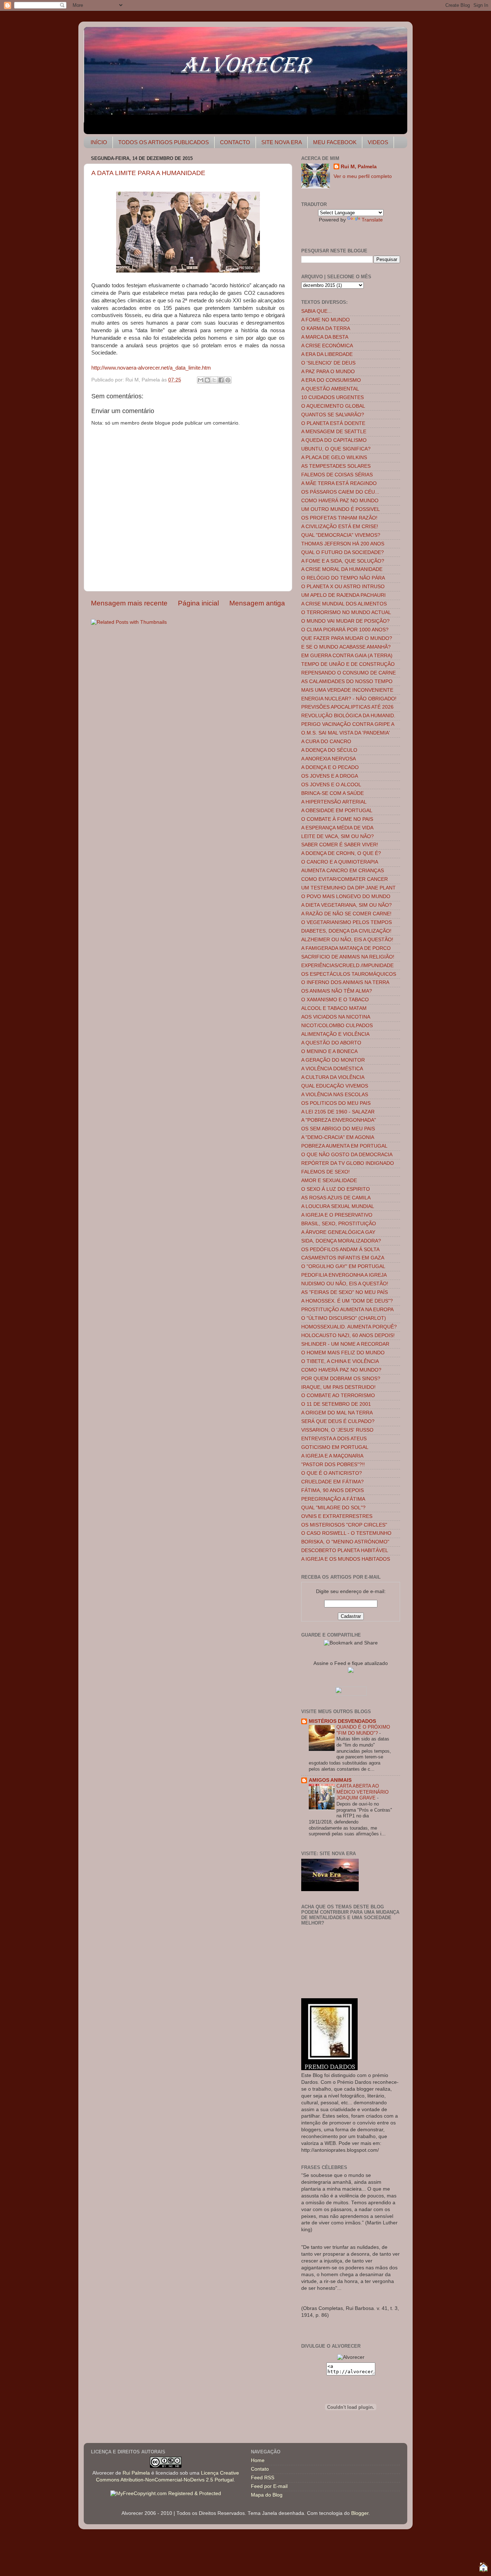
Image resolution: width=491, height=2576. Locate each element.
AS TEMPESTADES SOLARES (336, 466)
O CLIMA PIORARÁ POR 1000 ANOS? (345, 630)
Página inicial (198, 603)
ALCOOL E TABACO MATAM (334, 1008)
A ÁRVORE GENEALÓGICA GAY (338, 1232)
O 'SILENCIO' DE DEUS (328, 363)
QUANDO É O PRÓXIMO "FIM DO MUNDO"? (363, 1730)
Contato (260, 2469)
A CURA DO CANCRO (326, 742)
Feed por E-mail (269, 2486)
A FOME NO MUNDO (325, 320)
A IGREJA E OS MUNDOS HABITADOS (346, 1559)
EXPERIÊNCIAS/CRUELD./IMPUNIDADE (347, 966)
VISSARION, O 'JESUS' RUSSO (337, 1430)
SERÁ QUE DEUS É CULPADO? (338, 1421)
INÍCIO (99, 142)
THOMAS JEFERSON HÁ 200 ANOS (343, 544)
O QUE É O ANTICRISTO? (332, 1473)
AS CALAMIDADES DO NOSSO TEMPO (347, 681)
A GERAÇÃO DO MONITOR (333, 1060)
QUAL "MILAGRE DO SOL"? (333, 1508)
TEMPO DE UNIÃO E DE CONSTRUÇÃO (348, 664)
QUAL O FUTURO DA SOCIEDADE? (343, 552)
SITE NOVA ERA (282, 142)
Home (258, 2460)
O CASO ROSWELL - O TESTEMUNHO (346, 1533)
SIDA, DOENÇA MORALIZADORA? (341, 1241)
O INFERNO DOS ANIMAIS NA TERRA (345, 982)
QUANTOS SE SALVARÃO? (333, 415)
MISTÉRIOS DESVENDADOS (342, 1721)
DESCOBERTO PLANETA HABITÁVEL (345, 1550)
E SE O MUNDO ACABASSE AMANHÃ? (346, 647)
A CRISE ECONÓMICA (327, 346)
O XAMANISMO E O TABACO (335, 1000)
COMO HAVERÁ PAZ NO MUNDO (340, 501)
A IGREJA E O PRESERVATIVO (337, 1215)
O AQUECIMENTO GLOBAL (333, 406)
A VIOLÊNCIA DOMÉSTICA (332, 1069)
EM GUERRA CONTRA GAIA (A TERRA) (347, 656)
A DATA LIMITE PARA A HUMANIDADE (148, 173)
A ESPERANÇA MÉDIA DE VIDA (337, 828)
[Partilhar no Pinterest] (228, 380)
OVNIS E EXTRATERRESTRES (337, 1516)
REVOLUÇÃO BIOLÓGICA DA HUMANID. (348, 716)
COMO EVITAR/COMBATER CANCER (345, 879)
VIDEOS (378, 142)
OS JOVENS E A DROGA (330, 776)
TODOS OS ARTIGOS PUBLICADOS (164, 142)
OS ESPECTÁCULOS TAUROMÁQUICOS (349, 974)
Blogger (360, 2513)
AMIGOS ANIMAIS (330, 1780)
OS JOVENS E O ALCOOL (331, 785)
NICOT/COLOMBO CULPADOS (337, 1026)
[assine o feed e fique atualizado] (351, 1671)
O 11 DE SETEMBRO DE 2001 (336, 1404)
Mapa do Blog (267, 2495)
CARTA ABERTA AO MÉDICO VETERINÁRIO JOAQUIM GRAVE (362, 1792)
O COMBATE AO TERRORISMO (338, 1395)
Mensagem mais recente (129, 603)
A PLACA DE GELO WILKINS (334, 457)
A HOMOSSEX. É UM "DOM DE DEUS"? (347, 1301)
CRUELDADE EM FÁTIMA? (332, 1482)
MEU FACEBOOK (335, 142)
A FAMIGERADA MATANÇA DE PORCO (346, 948)
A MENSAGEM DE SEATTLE (334, 432)
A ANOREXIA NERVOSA (329, 759)
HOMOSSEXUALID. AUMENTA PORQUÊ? (349, 1327)
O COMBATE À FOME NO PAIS (337, 819)
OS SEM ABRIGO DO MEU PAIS (338, 1129)
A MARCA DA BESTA (325, 337)
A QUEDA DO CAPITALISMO (334, 440)
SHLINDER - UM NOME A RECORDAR (345, 1344)
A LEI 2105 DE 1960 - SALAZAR (338, 1112)
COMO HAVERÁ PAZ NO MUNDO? (341, 1370)
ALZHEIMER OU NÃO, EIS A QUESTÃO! (347, 940)
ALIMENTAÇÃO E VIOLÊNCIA (335, 1034)
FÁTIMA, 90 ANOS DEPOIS (332, 1490)
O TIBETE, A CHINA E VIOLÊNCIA (340, 1361)
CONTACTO (235, 142)
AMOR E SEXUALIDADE (329, 1181)
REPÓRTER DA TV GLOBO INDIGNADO (348, 1163)
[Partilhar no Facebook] (221, 380)
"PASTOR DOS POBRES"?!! (333, 1465)
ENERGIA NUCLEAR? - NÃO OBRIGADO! (349, 699)
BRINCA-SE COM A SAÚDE (332, 793)
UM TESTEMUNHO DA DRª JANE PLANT (348, 888)
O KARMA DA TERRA (326, 328)
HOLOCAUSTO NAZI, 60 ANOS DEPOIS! (348, 1335)
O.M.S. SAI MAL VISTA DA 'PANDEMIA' (346, 733)
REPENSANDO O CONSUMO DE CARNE (348, 673)
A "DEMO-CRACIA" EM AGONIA (338, 1137)
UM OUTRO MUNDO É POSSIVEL (341, 509)
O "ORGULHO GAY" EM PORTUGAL (343, 1266)
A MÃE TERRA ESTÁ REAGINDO (339, 483)
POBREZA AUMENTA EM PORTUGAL (344, 1146)
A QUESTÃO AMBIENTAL (330, 389)
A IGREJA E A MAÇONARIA (332, 1456)
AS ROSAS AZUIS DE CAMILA (336, 1198)
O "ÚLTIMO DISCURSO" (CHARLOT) (344, 1318)
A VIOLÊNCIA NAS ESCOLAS (335, 1095)
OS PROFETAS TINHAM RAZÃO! (339, 518)
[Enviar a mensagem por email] (201, 380)
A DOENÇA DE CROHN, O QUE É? (341, 853)
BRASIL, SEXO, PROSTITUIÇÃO (339, 1224)
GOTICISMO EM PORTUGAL (335, 1447)
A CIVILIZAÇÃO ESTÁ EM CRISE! (340, 527)
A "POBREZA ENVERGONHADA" (339, 1120)
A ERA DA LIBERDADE (327, 354)
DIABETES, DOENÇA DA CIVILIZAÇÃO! (346, 931)
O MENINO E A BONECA (329, 1051)
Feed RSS (263, 2478)
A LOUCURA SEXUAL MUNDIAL (338, 1206)
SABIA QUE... (316, 311)
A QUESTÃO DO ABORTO (331, 1043)
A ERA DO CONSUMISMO (331, 380)
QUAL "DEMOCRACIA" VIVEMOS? (341, 535)
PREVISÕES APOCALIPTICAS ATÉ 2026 (347, 707)
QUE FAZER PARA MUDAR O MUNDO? (347, 638)
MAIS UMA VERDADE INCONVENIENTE (347, 690)
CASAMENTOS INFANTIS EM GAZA (343, 1258)
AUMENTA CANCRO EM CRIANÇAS (343, 871)
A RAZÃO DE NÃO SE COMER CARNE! (346, 914)
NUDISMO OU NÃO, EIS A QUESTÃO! (345, 1284)
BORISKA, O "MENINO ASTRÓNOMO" (345, 1542)
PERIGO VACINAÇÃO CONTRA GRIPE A (348, 724)
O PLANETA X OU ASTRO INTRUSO (343, 587)
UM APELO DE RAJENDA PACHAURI (343, 595)
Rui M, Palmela (359, 167)
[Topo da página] (483, 2568)
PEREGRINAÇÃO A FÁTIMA (333, 1499)
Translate (372, 220)
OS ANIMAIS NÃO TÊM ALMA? (337, 991)
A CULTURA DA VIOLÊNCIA (333, 1077)
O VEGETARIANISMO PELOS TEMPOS (347, 922)
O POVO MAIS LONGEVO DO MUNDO (346, 896)
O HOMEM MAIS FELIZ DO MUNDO (343, 1353)
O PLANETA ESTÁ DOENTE (333, 423)
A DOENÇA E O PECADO (330, 767)
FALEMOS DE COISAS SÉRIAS (337, 475)
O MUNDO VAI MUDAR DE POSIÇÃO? (345, 621)
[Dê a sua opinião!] (207, 380)
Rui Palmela (136, 2473)
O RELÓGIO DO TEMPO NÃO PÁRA (343, 578)
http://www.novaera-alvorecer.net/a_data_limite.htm (151, 368)
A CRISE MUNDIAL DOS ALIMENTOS (344, 604)
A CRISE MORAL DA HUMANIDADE (342, 569)
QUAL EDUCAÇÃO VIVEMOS (335, 1086)
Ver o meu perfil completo (363, 176)
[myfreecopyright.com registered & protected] (166, 2493)
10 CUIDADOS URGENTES (332, 397)
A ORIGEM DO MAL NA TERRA (337, 1413)
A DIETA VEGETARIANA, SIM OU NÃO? (347, 905)
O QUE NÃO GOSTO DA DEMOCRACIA (347, 1155)
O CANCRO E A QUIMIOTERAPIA (340, 862)
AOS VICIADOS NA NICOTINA (336, 1017)
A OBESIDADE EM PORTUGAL (337, 811)
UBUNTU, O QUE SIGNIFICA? (336, 449)
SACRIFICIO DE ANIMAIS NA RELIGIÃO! (348, 957)
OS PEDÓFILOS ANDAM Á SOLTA (340, 1250)
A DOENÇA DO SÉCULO (329, 750)
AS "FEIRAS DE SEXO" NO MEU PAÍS (345, 1292)
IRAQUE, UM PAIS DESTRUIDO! (338, 1387)
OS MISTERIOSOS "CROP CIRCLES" (344, 1525)
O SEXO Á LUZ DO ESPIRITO (336, 1189)
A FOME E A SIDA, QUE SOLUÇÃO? (343, 561)
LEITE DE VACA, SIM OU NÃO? (338, 836)
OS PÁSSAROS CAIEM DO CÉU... (340, 492)
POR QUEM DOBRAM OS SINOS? (341, 1379)
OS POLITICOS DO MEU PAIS (336, 1103)
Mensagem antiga (257, 603)
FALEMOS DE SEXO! (325, 1172)
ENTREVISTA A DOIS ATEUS (334, 1439)
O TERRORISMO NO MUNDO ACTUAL (346, 612)
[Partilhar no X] (214, 380)
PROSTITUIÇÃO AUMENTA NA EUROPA (347, 1310)
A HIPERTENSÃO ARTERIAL (334, 802)
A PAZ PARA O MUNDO (328, 372)
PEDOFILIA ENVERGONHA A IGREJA (344, 1275)
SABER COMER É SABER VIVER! (340, 845)
